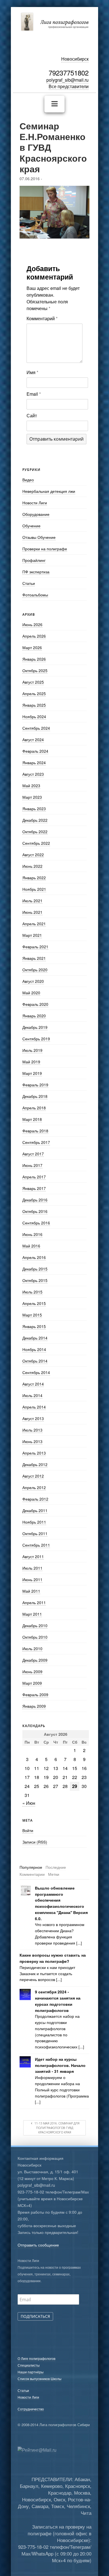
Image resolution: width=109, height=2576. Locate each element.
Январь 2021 (34, 958)
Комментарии (32, 1874)
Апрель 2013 (34, 1453)
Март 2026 (32, 647)
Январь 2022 (34, 878)
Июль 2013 (32, 1430)
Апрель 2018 (34, 1108)
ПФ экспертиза (36, 572)
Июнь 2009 (32, 1671)
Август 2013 (33, 1418)
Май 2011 (31, 1591)
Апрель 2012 (34, 1487)
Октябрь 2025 (35, 670)
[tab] (31, 1867)
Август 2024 (33, 739)
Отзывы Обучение (39, 537)
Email (34, 394)
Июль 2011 (32, 1568)
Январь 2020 (34, 1016)
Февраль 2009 (35, 1695)
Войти (28, 1830)
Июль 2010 (32, 1648)
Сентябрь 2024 (36, 728)
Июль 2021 (32, 901)
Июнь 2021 (32, 912)
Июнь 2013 (32, 1441)
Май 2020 (31, 993)
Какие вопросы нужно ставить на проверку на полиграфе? (53, 1958)
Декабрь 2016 (35, 1200)
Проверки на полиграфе (45, 549)
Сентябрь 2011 (36, 1545)
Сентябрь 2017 (36, 1142)
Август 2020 (33, 981)
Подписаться (35, 2316)
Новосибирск (75, 59)
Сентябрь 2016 (36, 1223)
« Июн (29, 1803)
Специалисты (29, 2365)
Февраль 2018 (35, 1131)
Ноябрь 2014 (34, 1349)
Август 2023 (33, 774)
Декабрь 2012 (35, 1464)
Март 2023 (32, 797)
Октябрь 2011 (35, 1533)
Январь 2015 (34, 1326)
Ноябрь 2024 (34, 716)
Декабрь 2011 (35, 1510)
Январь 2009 (34, 1706)
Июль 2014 (32, 1395)
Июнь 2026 (32, 624)
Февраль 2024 (35, 751)
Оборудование (36, 514)
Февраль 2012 (35, 1499)
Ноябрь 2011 (34, 1522)
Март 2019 (32, 1073)
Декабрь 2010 (35, 1625)
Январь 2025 (34, 705)
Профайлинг (34, 560)
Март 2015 (32, 1315)
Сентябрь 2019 (36, 1039)
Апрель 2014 (34, 1407)
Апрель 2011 (34, 1602)
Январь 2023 (34, 809)
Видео (28, 480)
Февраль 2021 (35, 947)
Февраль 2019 (35, 1085)
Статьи (29, 583)
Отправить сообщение (38, 2245)
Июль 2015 (32, 1292)
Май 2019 (31, 1062)
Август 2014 (33, 1384)
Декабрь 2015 (35, 1269)
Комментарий (42, 318)
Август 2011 (33, 1556)
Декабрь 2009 (35, 1660)
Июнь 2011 (32, 1579)
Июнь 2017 (32, 1165)
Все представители (69, 86)
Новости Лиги (35, 503)
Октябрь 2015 (35, 1280)
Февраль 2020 (35, 1004)
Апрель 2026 (34, 636)
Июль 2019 (32, 1050)
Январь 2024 (34, 763)
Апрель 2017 (34, 1177)
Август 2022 (33, 855)
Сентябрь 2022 (36, 843)
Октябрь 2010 (35, 1637)
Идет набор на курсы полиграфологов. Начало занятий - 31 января (60, 2065)
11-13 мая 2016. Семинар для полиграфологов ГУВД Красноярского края (56, 2128)
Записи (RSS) (35, 1842)
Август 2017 (33, 1154)
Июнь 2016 (32, 1234)
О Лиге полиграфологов (36, 2358)
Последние (56, 1867)
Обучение (31, 526)
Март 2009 (32, 1683)
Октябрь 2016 (35, 1211)
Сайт (32, 415)
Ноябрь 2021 (34, 889)
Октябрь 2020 (35, 970)
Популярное (31, 1867)
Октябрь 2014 (35, 1361)
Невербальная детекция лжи (49, 491)
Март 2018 (32, 1119)
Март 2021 (32, 935)
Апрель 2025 (34, 693)
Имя (32, 372)
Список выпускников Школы (40, 2379)
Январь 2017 (34, 1188)
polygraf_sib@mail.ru (67, 80)
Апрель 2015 (34, 1303)
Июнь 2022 (32, 866)
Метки (54, 1874)
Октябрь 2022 (35, 832)
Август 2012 (33, 1476)
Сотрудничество (31, 2409)
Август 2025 (33, 682)
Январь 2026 (34, 659)
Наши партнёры (31, 2372)
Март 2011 (32, 1614)
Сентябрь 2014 (36, 1372)
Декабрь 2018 (35, 1096)
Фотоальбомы (35, 595)
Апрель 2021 (34, 924)
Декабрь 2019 (35, 1027)
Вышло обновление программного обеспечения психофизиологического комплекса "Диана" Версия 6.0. (61, 1903)
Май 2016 (31, 1246)
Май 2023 (31, 786)
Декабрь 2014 (35, 1338)
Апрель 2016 (34, 1257)
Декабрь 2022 (35, 820)
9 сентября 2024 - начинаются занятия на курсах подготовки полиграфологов (58, 2001)
